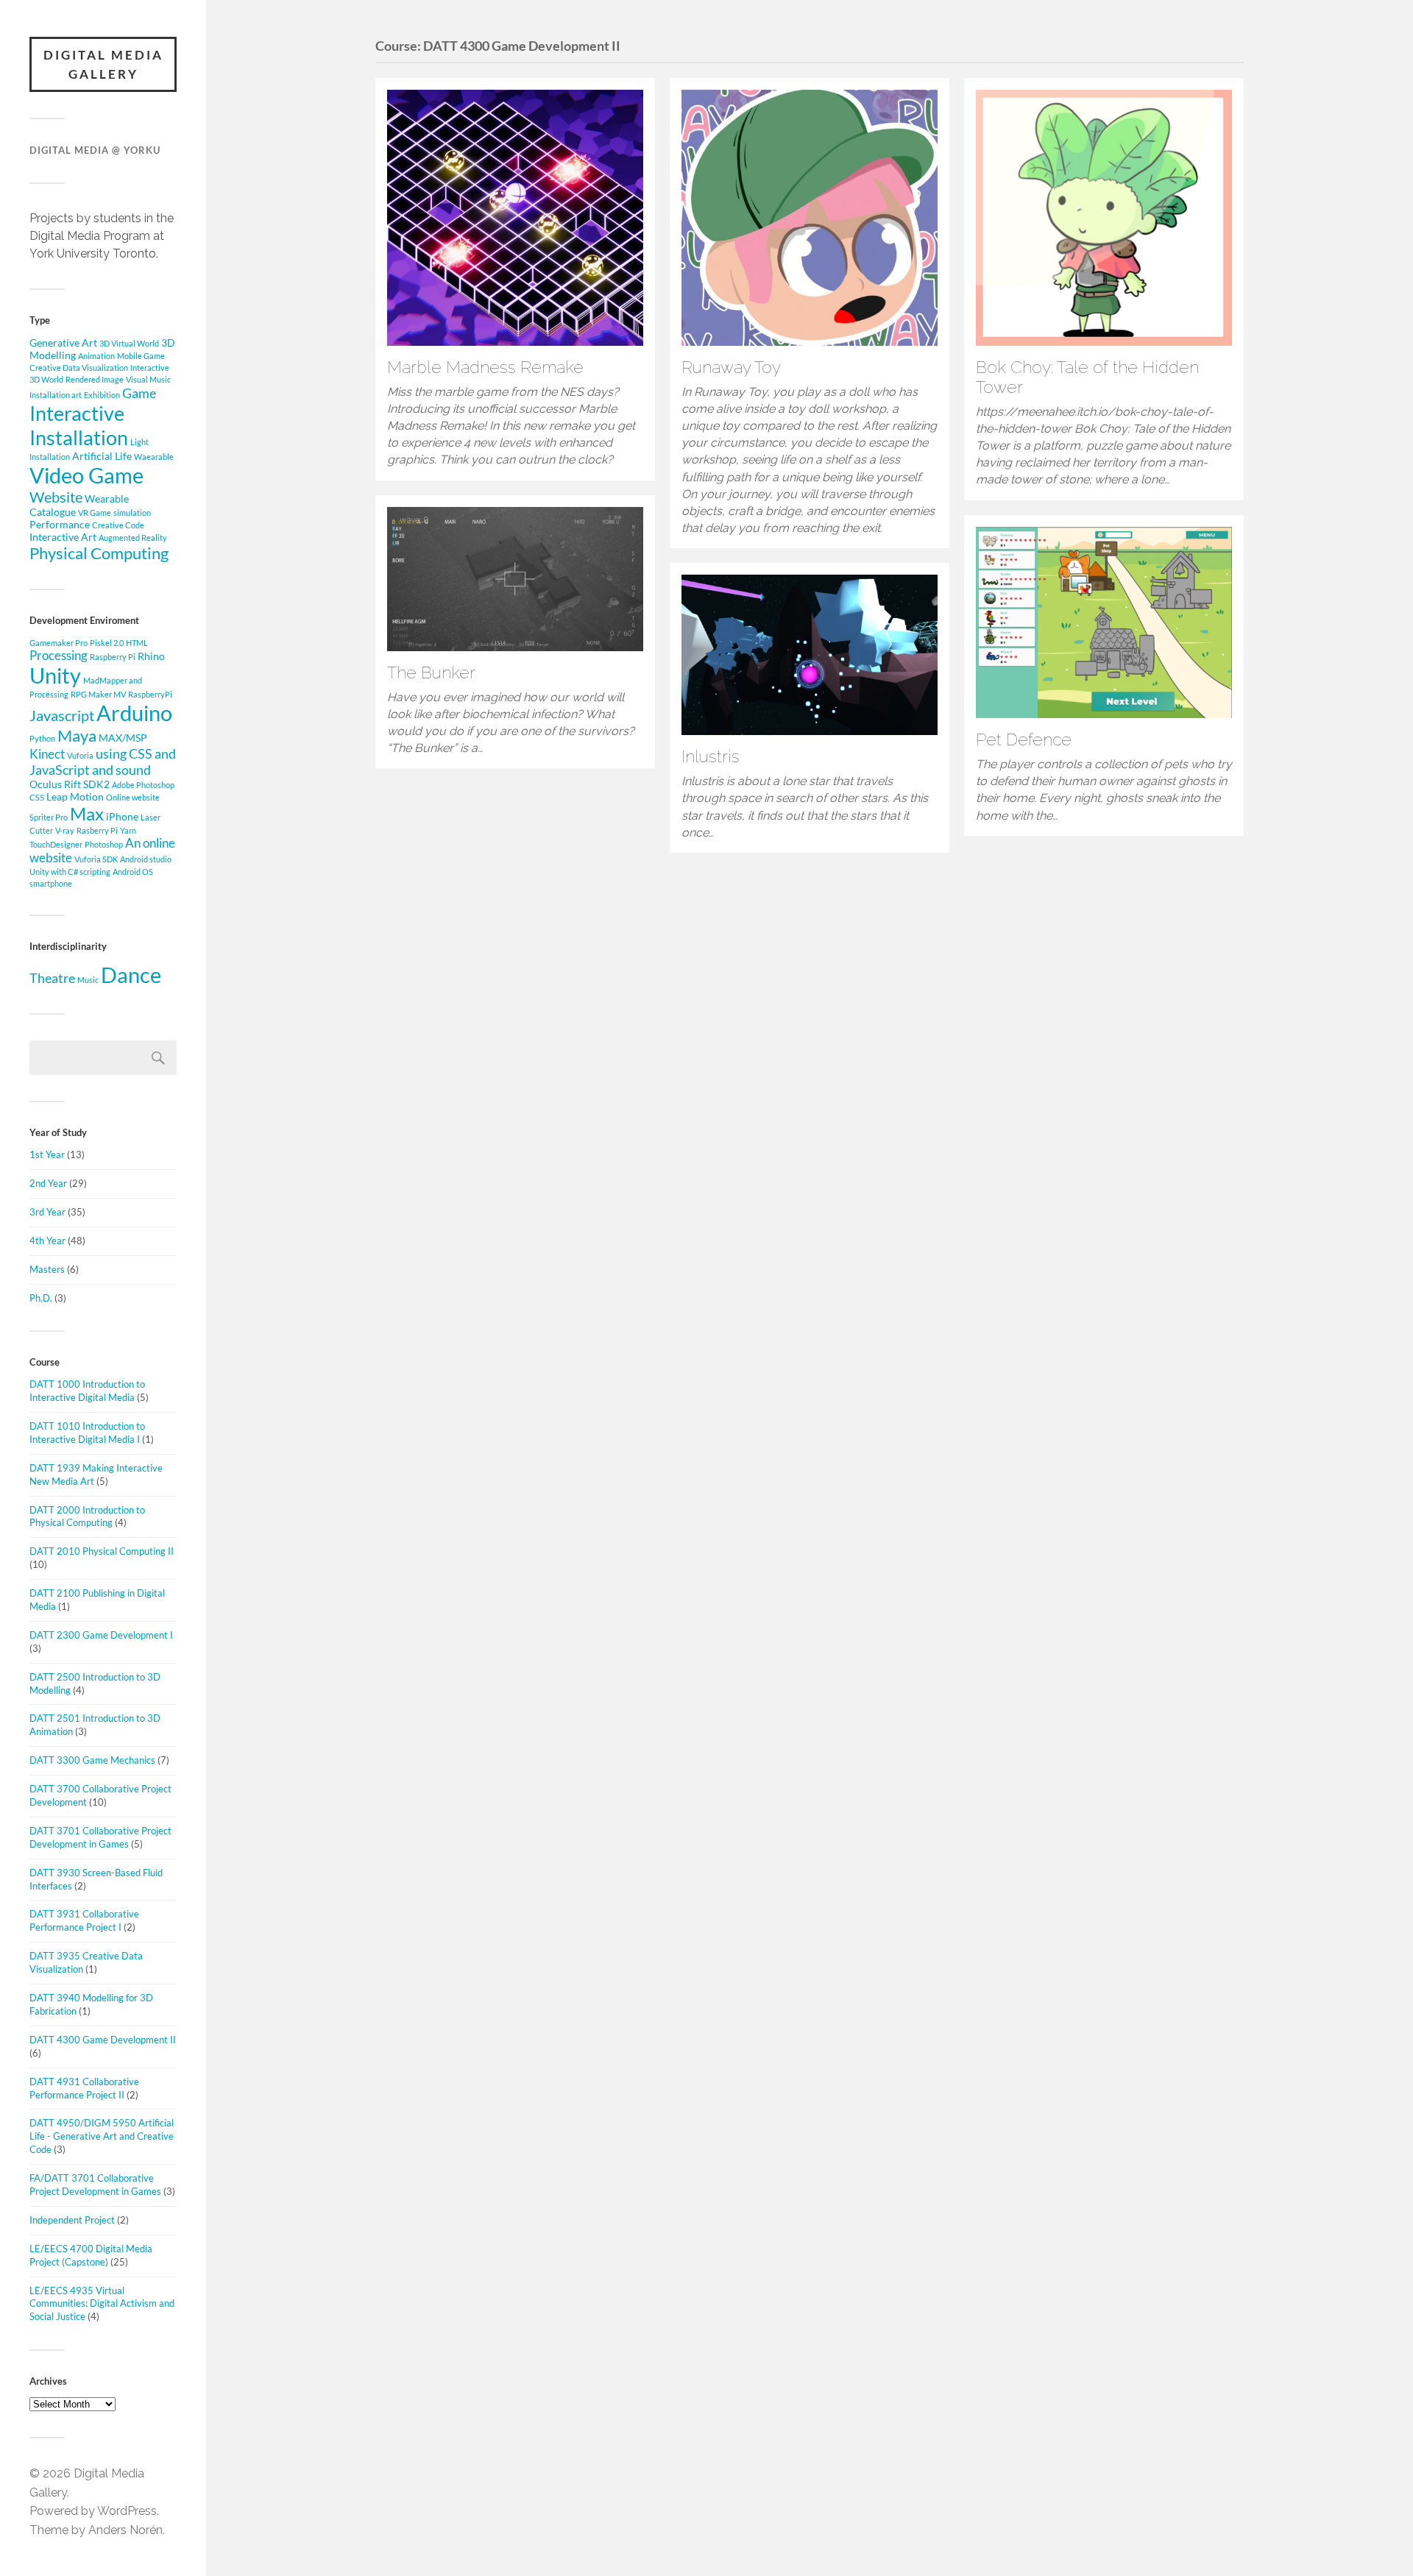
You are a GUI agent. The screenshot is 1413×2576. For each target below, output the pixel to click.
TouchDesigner (56, 844)
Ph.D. (41, 1298)
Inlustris (711, 756)
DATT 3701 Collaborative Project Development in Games (100, 1837)
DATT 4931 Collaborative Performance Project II (84, 2088)
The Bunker (431, 673)
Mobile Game (141, 356)
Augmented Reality (133, 537)
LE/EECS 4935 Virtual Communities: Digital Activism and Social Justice (102, 2304)
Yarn (128, 830)
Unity (55, 675)
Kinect (47, 754)
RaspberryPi (150, 694)
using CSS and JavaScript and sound (103, 762)
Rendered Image (95, 379)
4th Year (47, 1241)
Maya (77, 735)
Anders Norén (125, 2530)
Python (42, 738)
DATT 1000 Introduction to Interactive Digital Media (87, 1391)
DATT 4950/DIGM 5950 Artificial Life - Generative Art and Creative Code (102, 2136)
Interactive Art (63, 537)
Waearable (154, 457)
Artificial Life (102, 456)
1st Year (47, 1154)
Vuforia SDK (96, 859)
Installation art (56, 395)
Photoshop (104, 844)
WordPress (127, 2511)
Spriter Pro (49, 817)
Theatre (52, 978)
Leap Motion (75, 796)
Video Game (86, 475)
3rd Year (47, 1212)
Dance (131, 975)
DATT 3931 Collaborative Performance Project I (84, 1920)
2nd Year (48, 1183)
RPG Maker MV (98, 694)
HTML (137, 643)
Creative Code (118, 525)
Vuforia (80, 755)
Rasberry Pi (97, 830)
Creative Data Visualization (79, 368)
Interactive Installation (79, 425)
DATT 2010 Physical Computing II (102, 1551)
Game (139, 393)
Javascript (62, 715)
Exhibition (102, 395)
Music (88, 980)
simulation (132, 512)
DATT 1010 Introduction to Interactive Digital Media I (87, 1433)
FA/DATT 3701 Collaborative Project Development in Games (95, 2185)
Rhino (151, 656)
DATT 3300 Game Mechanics (92, 1760)
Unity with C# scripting (70, 872)
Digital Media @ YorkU (95, 150)
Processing (59, 656)
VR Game (95, 512)
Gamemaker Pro (59, 643)
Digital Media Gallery (103, 64)
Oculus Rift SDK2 (70, 784)
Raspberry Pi (113, 657)
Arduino (134, 713)
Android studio (146, 859)
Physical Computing (99, 553)
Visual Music (148, 379)
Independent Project (72, 2220)
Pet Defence (1024, 739)
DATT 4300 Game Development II (103, 2040)
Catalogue (53, 512)
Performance (60, 524)
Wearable (107, 498)
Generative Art (63, 343)
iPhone (122, 816)
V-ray (65, 830)
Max (87, 813)
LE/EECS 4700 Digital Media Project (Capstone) (91, 2255)
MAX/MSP (123, 738)
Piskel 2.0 (107, 643)
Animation (96, 356)
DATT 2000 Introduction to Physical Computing (87, 1516)
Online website (133, 797)
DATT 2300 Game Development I (101, 1635)
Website (56, 497)
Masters (47, 1269)
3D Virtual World (129, 343)
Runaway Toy (731, 367)
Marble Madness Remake (485, 367)
